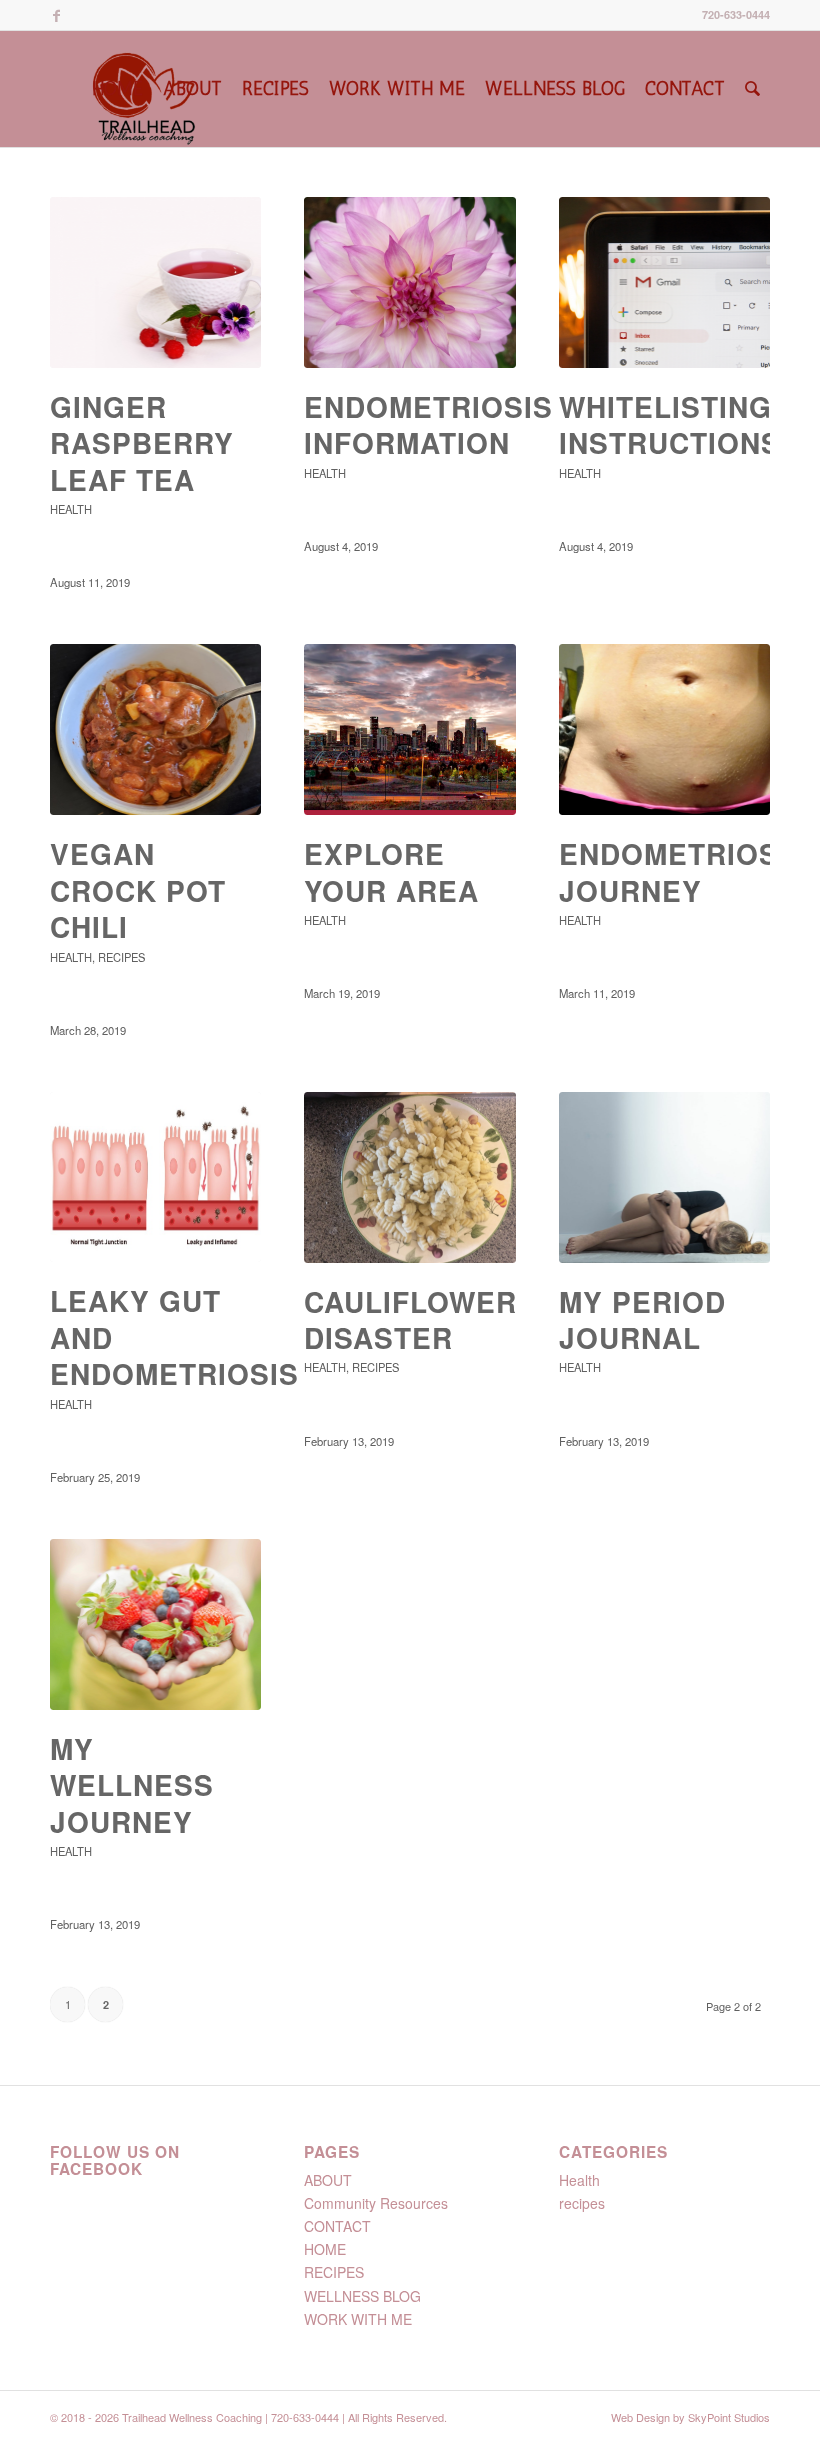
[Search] (752, 89)
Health (71, 509)
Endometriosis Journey (683, 871)
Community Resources (376, 2203)
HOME (325, 2249)
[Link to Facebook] (56, 15)
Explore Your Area (391, 871)
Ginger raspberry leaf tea (142, 443)
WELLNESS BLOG (362, 2296)
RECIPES (334, 2272)
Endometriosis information (428, 424)
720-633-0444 (736, 14)
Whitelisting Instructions (670, 424)
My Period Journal (642, 1319)
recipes (121, 957)
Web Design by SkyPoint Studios (690, 2417)
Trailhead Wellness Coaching (192, 2417)
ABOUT (328, 2180)
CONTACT (337, 2226)
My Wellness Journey (132, 1785)
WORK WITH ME (358, 2319)
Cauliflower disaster (410, 1319)
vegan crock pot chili (138, 890)
